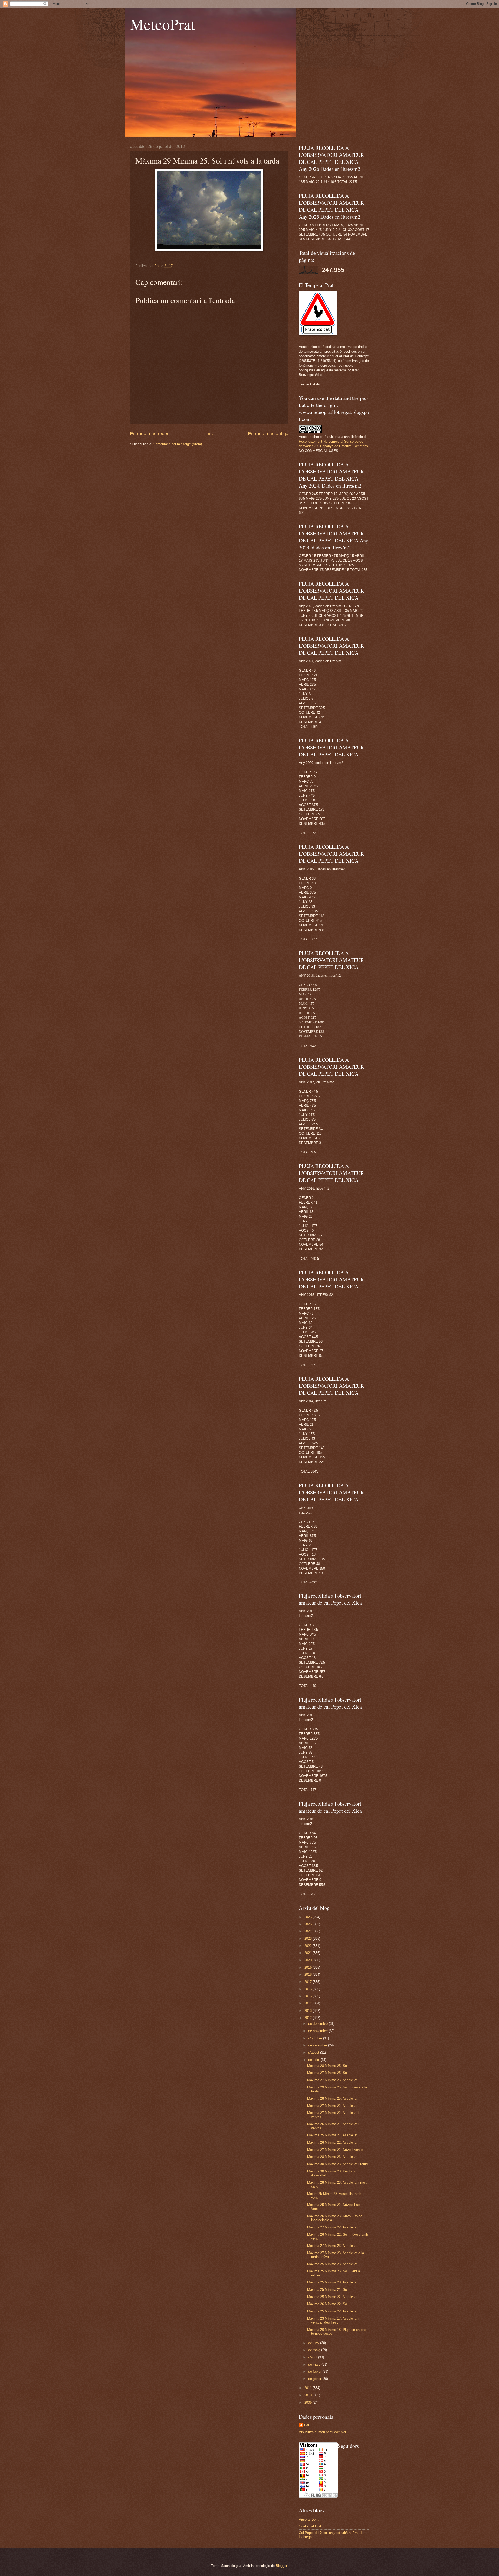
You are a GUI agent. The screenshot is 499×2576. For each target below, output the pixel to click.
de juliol (314, 2060)
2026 (308, 1917)
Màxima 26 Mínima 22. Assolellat (332, 2142)
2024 (308, 1931)
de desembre (319, 2024)
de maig (315, 2350)
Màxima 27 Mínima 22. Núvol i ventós (336, 2150)
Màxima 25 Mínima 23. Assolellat (332, 2264)
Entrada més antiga (268, 434)
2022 (308, 1946)
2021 (308, 1953)
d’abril (313, 2357)
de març (315, 2364)
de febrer (315, 2371)
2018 (308, 1974)
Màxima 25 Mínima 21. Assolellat (332, 2135)
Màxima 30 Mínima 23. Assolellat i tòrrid (337, 2164)
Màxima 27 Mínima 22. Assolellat (332, 2106)
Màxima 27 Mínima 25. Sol (327, 2073)
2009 (308, 2402)
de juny (314, 2343)
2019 (308, 1967)
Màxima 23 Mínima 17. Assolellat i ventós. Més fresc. (333, 2320)
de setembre (318, 2045)
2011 (308, 2388)
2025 (308, 1924)
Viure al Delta (309, 2519)
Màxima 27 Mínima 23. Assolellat (332, 2080)
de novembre (319, 2031)
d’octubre (316, 2038)
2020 (308, 1960)
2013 (308, 2011)
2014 (308, 2003)
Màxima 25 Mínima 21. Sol (327, 2290)
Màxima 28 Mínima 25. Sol (327, 2066)
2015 (308, 1996)
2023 (308, 1939)
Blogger (281, 2566)
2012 (308, 2018)
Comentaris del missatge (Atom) (178, 444)
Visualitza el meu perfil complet (323, 2432)
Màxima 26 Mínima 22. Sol (327, 2304)
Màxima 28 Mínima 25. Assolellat (332, 2098)
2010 (308, 2395)
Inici (209, 434)
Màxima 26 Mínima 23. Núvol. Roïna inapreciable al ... (335, 2218)
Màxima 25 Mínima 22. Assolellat (332, 2297)
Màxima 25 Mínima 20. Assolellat (332, 2282)
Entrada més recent (150, 434)
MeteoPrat (163, 24)
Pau (307, 2425)
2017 (308, 1982)
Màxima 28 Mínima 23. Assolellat (332, 2157)
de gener (315, 2379)
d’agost (314, 2052)
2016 (308, 1989)
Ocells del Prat (310, 2526)
